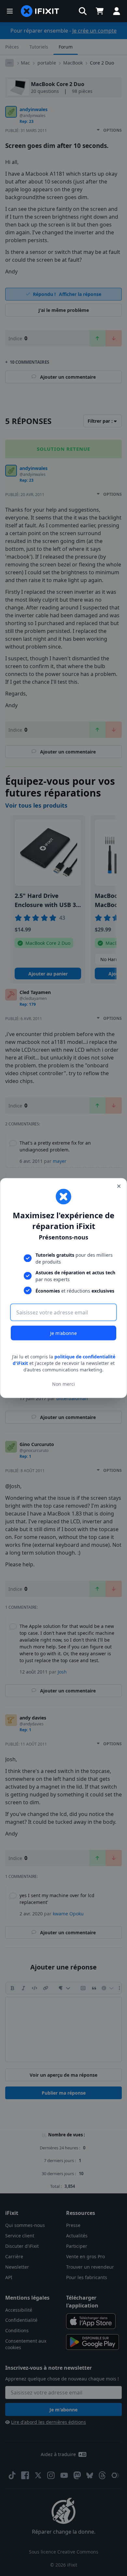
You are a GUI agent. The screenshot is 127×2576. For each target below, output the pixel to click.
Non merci (63, 1384)
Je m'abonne (63, 1333)
